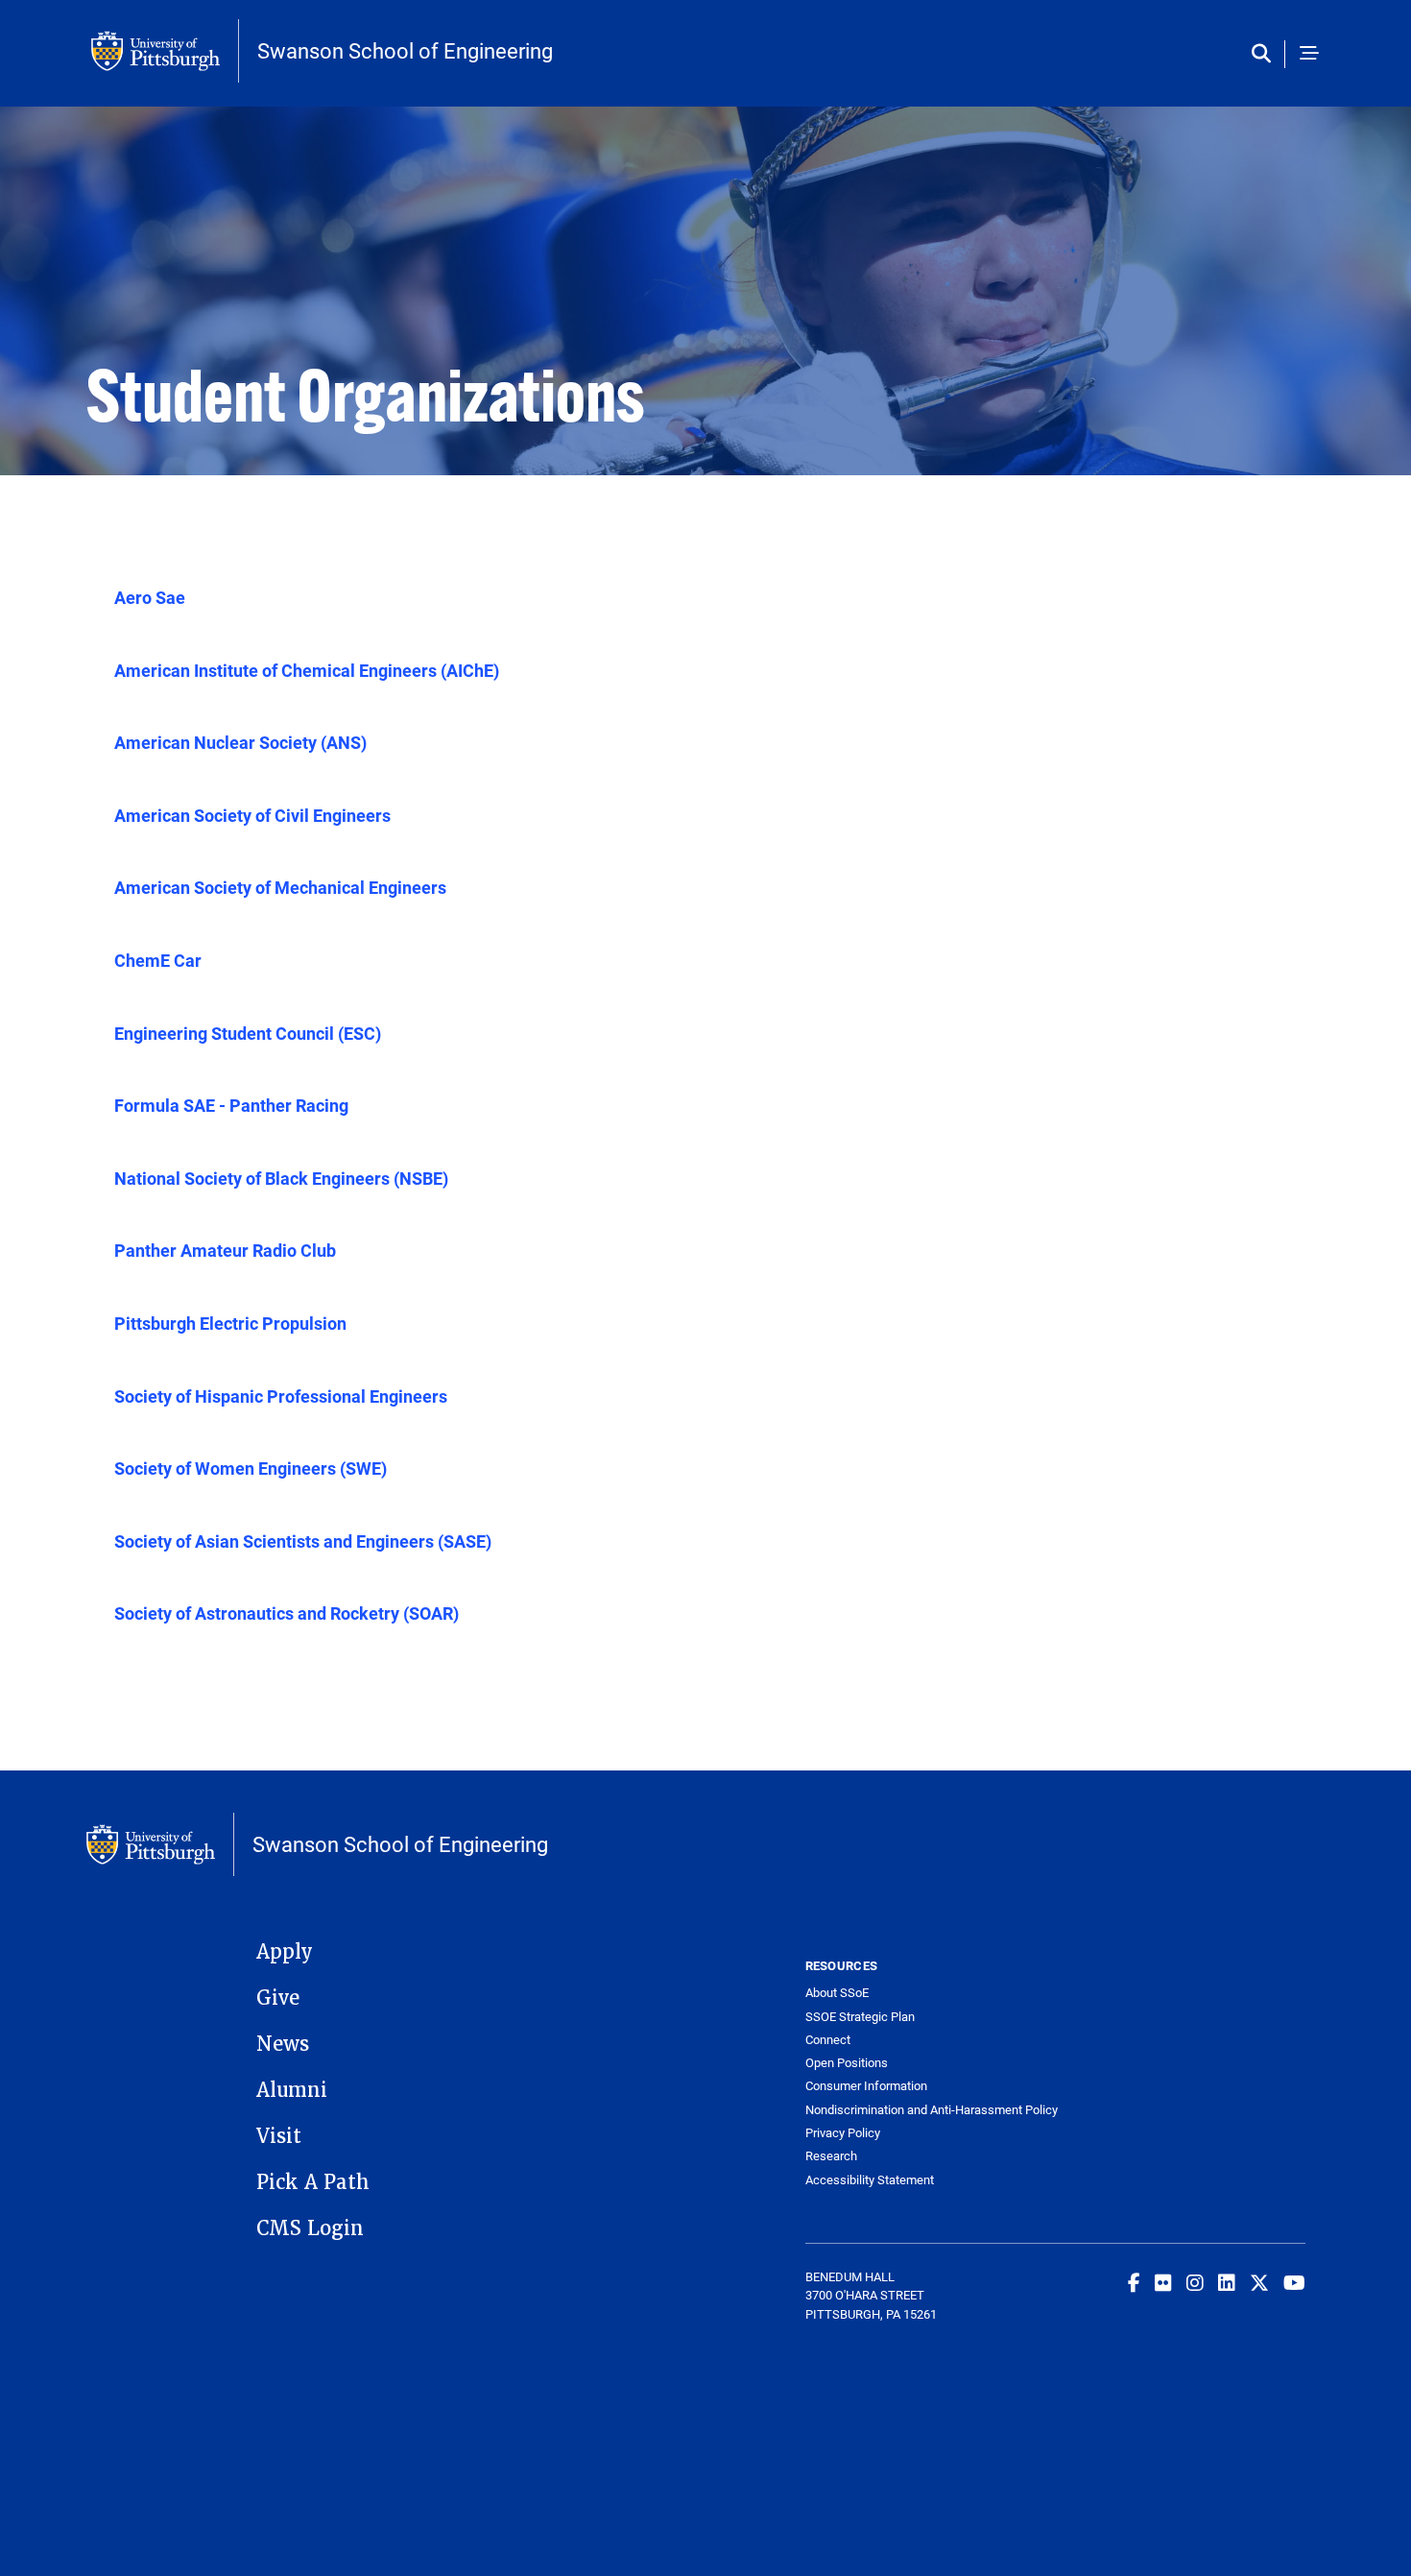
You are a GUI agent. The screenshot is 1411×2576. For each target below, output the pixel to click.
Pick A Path (313, 2182)
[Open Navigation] (1309, 54)
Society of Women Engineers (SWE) (251, 1468)
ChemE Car (158, 960)
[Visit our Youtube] (1294, 2282)
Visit (279, 2136)
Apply (285, 1952)
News (283, 2044)
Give (278, 1998)
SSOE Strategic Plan (860, 2017)
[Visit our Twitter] (1259, 2282)
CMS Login (310, 2228)
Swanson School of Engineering (405, 51)
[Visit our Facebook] (1134, 2282)
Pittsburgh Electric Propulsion (230, 1323)
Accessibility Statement (870, 2180)
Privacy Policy (843, 2133)
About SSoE (837, 1993)
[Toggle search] (1266, 54)
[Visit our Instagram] (1195, 2282)
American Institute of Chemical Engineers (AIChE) (307, 670)
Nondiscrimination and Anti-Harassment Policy (931, 2110)
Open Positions (847, 2063)
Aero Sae (150, 597)
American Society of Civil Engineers (252, 815)
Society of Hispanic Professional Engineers (281, 1396)
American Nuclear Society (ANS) (240, 742)
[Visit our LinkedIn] (1227, 2282)
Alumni (292, 2090)
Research (831, 2156)
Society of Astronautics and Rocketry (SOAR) (287, 1613)
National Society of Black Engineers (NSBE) (281, 1178)
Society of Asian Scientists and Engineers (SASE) (303, 1541)
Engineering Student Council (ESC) (248, 1033)
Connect (828, 2040)
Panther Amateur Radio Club (225, 1250)
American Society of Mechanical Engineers (280, 887)
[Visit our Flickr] (1163, 2282)
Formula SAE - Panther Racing (231, 1105)
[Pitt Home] (165, 51)
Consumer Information (866, 2086)
